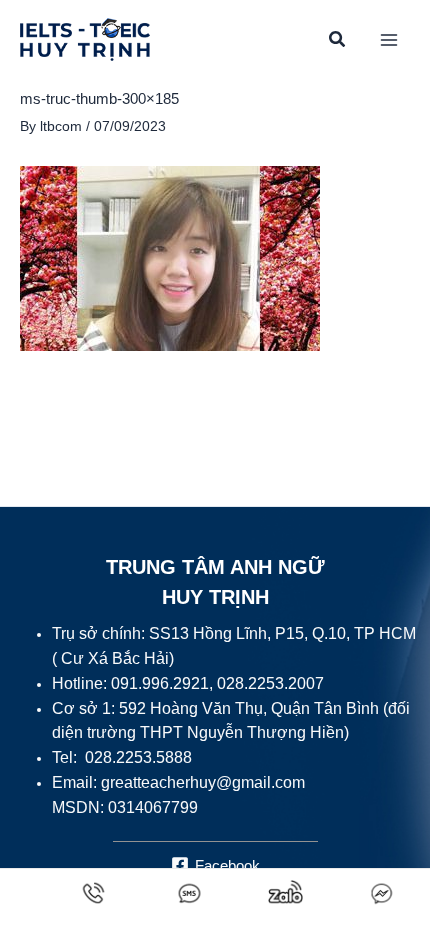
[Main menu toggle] (389, 40)
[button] (338, 42)
